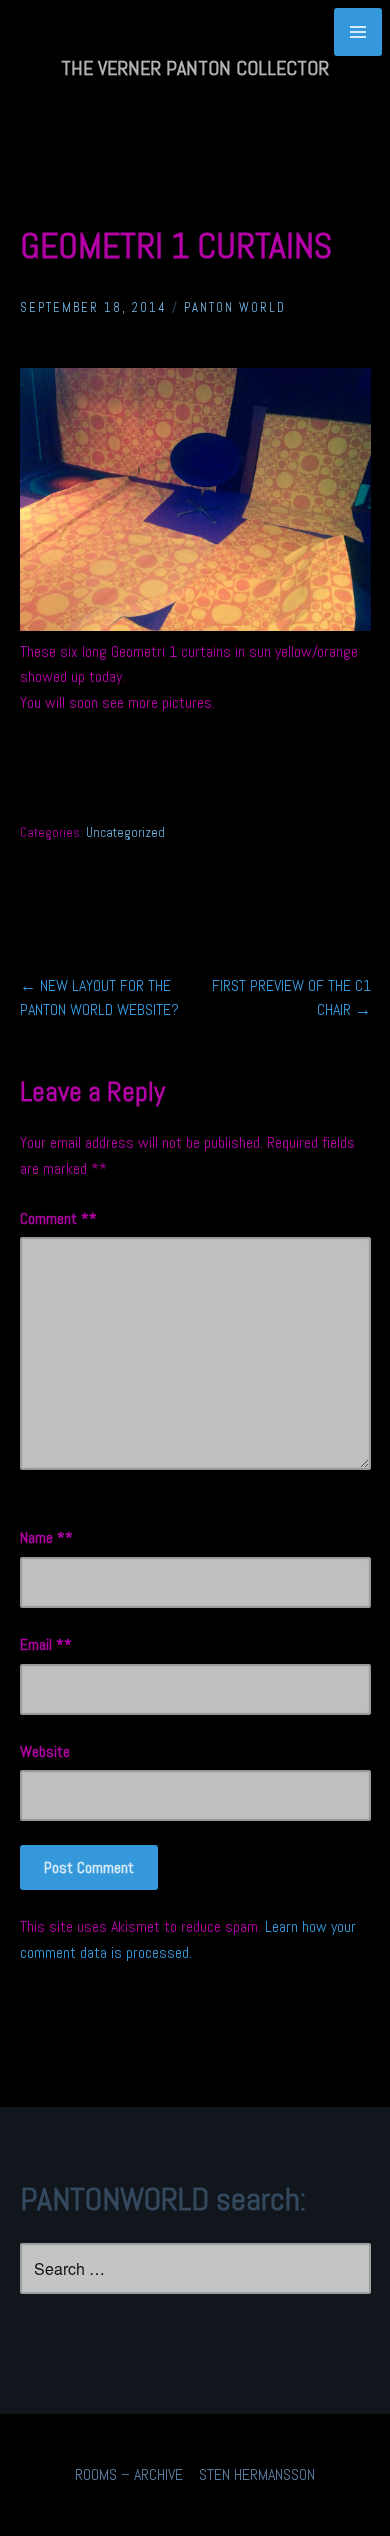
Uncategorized (125, 832)
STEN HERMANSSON (257, 2474)
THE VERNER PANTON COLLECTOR (195, 68)
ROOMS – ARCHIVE (129, 2474)
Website (45, 1751)
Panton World (235, 307)
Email (42, 1644)
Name (42, 1537)
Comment (54, 1218)
